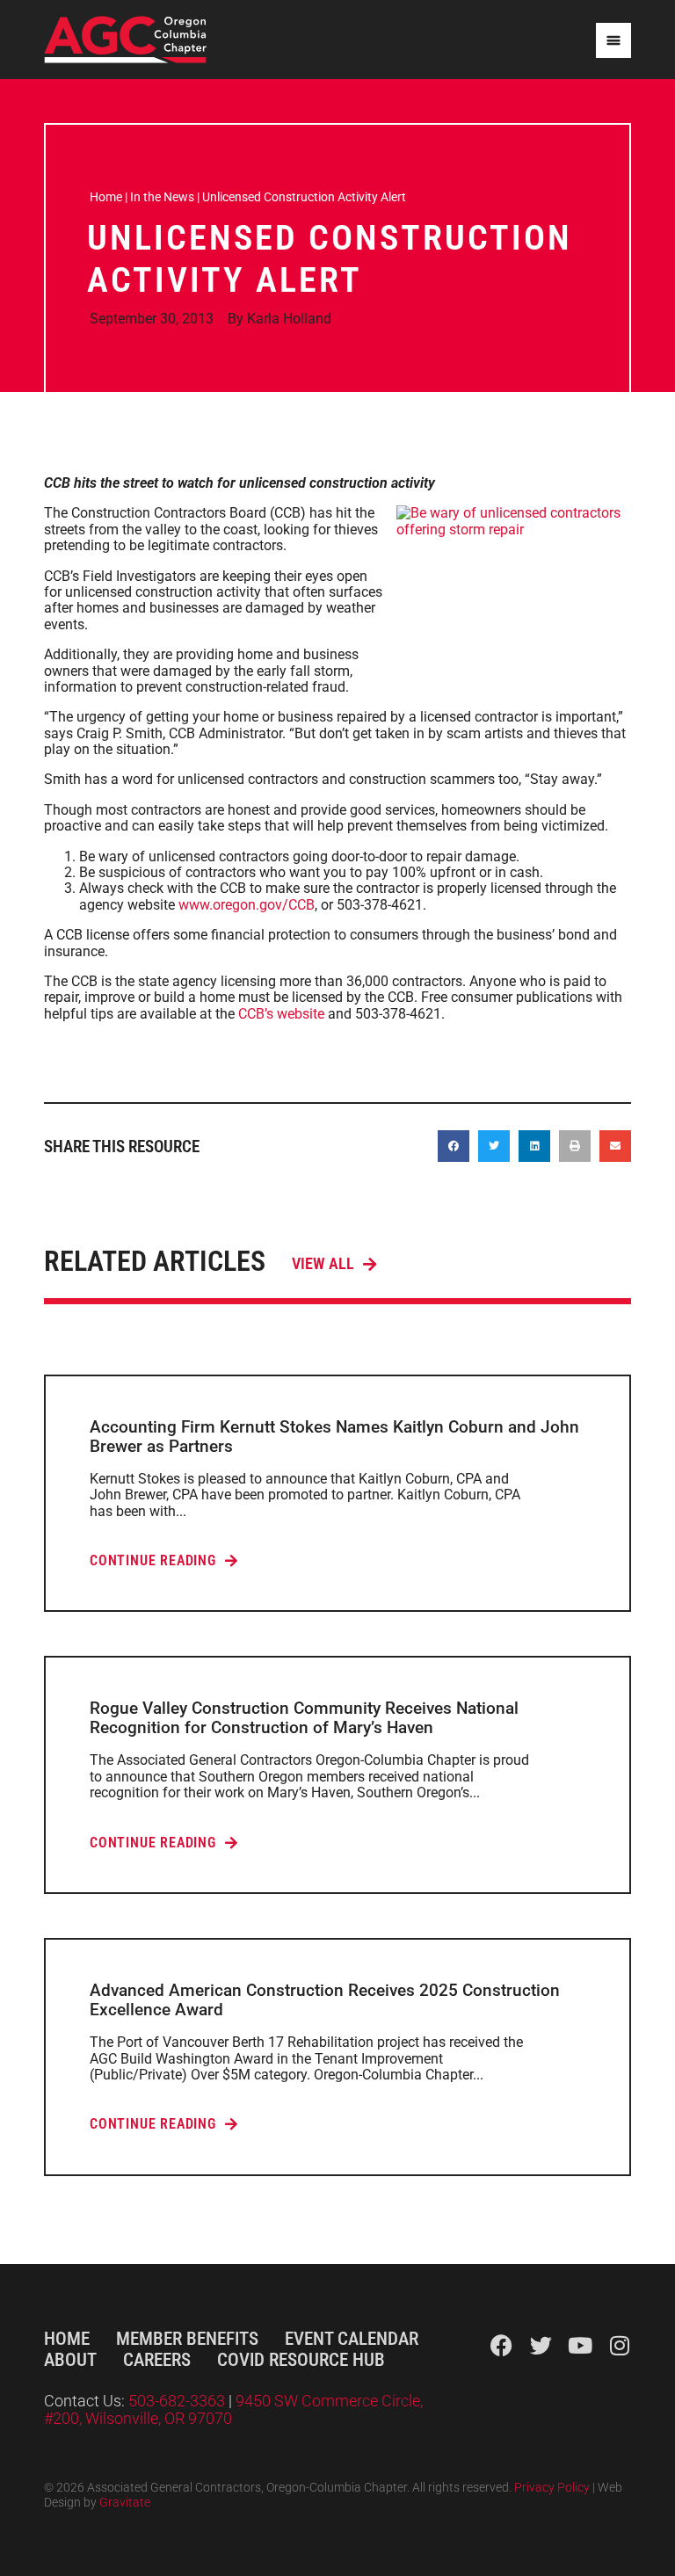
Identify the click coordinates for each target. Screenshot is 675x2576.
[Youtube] (581, 2345)
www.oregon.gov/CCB (247, 905)
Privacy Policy (552, 2488)
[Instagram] (620, 2345)
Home (106, 197)
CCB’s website (281, 1014)
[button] (454, 1146)
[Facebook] (501, 2345)
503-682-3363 (178, 2401)
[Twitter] (541, 2345)
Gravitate (125, 2503)
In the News (162, 197)
